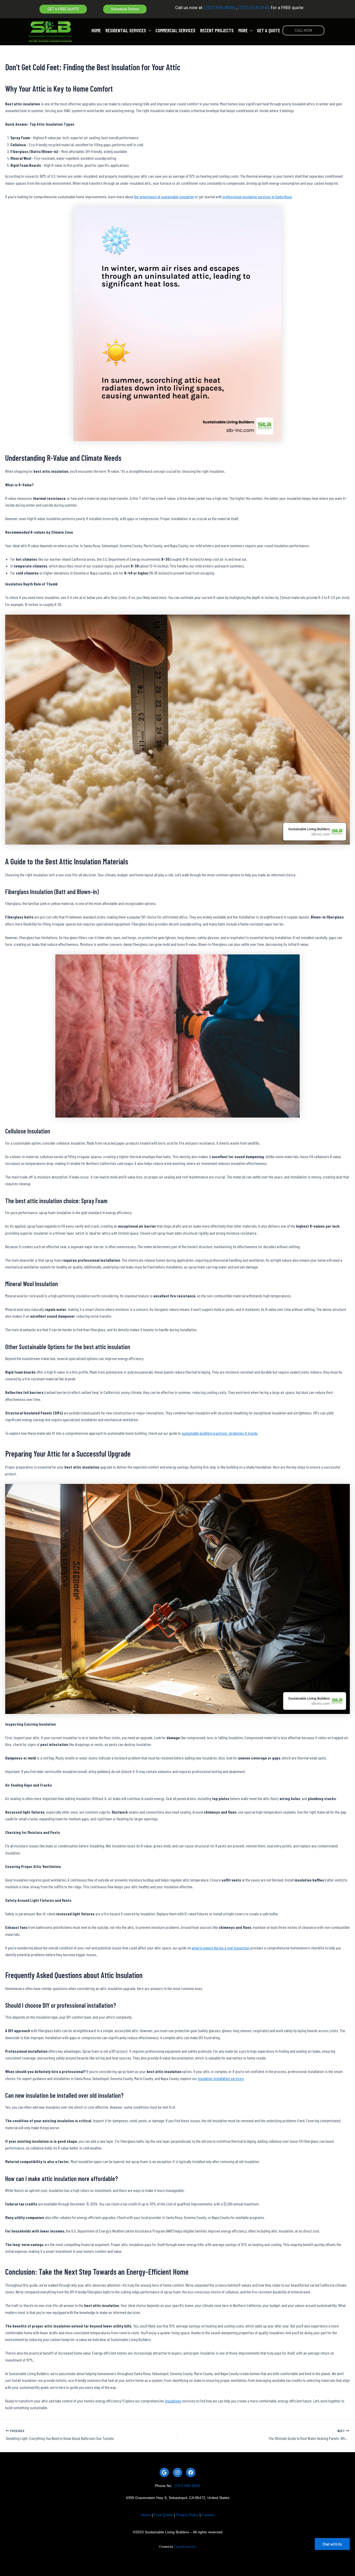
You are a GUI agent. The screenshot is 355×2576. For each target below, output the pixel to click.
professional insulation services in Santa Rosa (257, 197)
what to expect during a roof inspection (221, 1948)
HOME (96, 31)
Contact (208, 2515)
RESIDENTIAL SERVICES (126, 31)
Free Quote (163, 2515)
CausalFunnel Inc (185, 2547)
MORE (243, 31)
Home (146, 2515)
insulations (173, 2401)
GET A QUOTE (269, 31)
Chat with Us (332, 2544)
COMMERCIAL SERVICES (175, 31)
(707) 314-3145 (253, 8)
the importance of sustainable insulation (164, 197)
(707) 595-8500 (219, 8)
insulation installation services (221, 2078)
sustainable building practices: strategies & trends (220, 1433)
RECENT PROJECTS (217, 31)
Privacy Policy (187, 2515)
